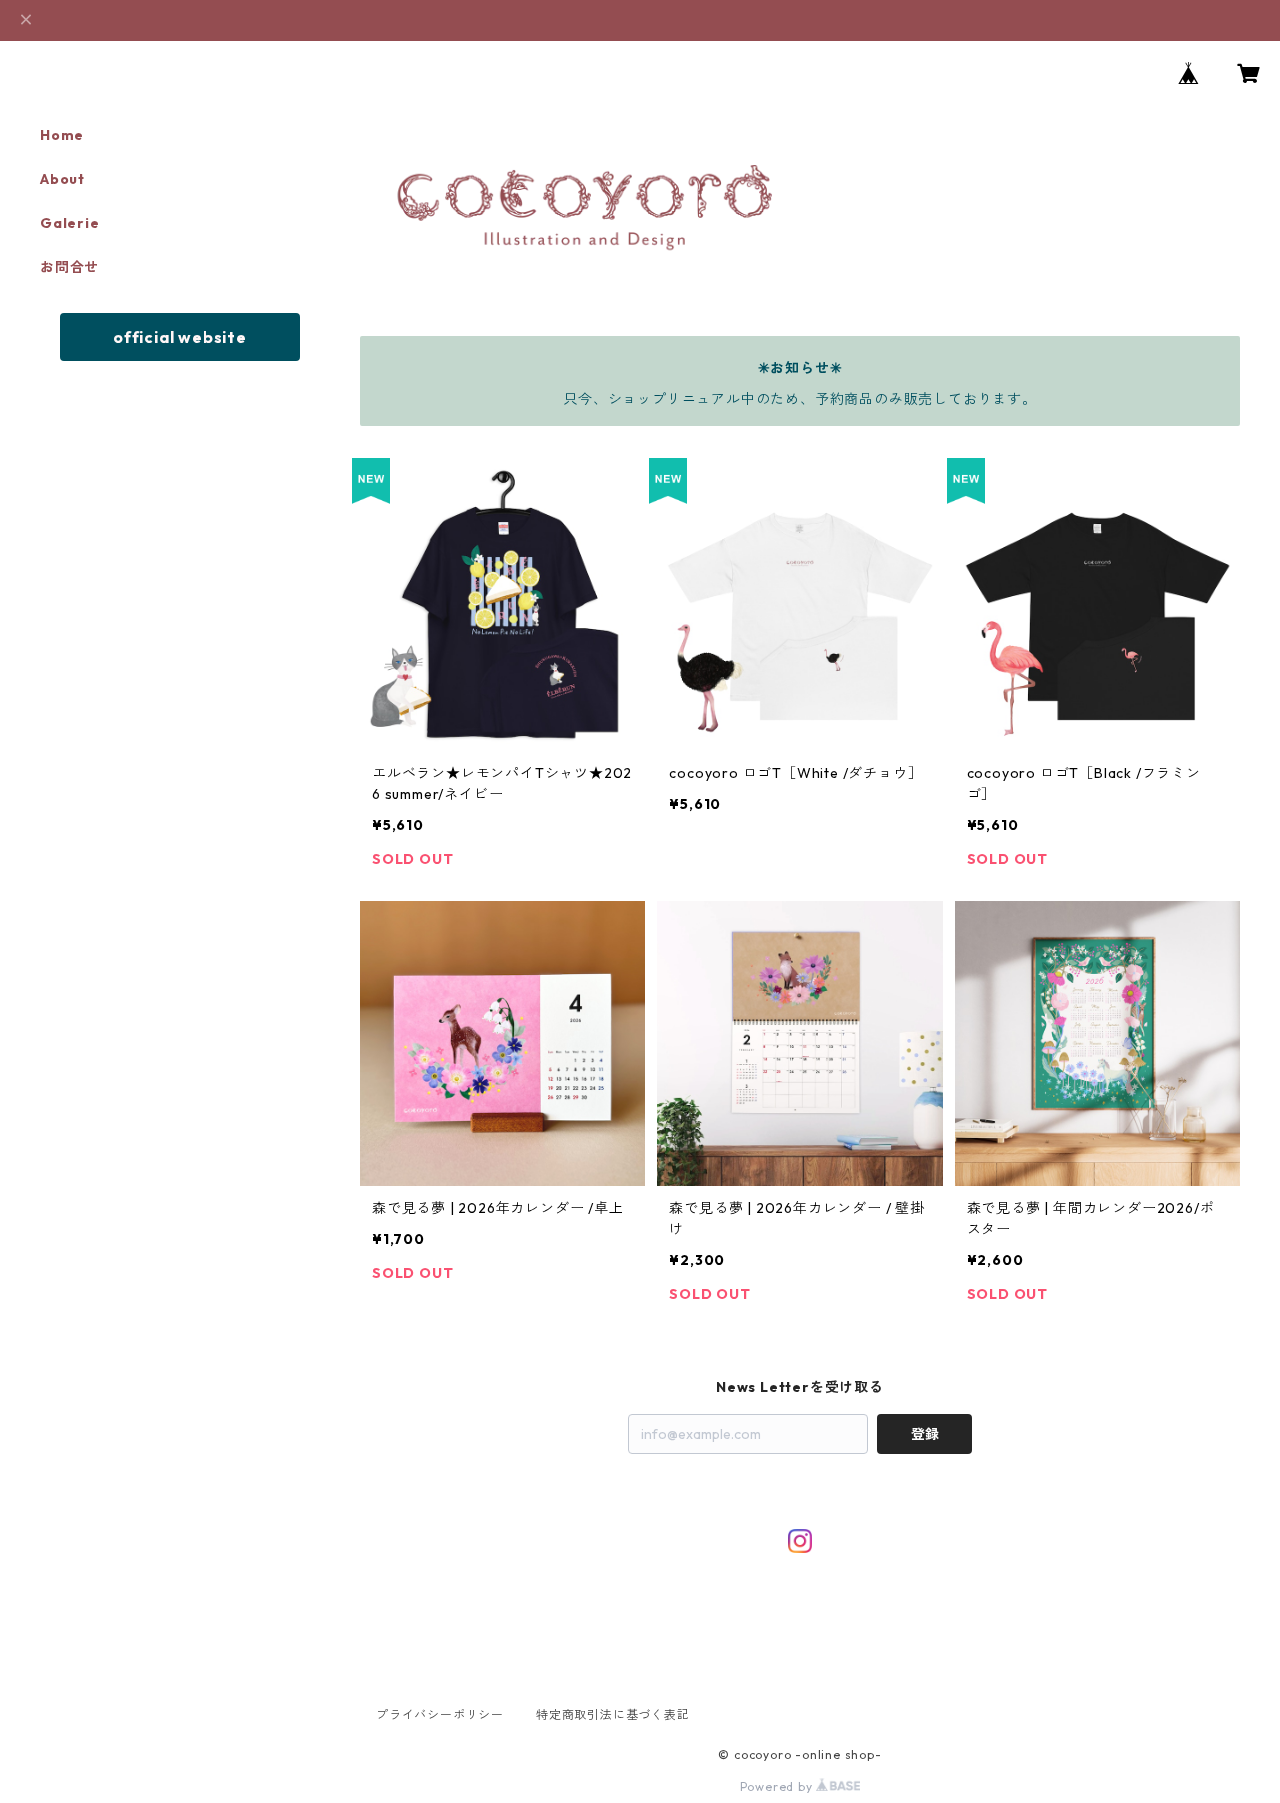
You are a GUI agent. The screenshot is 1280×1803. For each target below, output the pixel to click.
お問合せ (69, 267)
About (62, 179)
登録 (925, 1434)
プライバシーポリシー (440, 1714)
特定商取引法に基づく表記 (613, 1714)
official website (180, 337)
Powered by (778, 1786)
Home (62, 135)
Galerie (70, 223)
